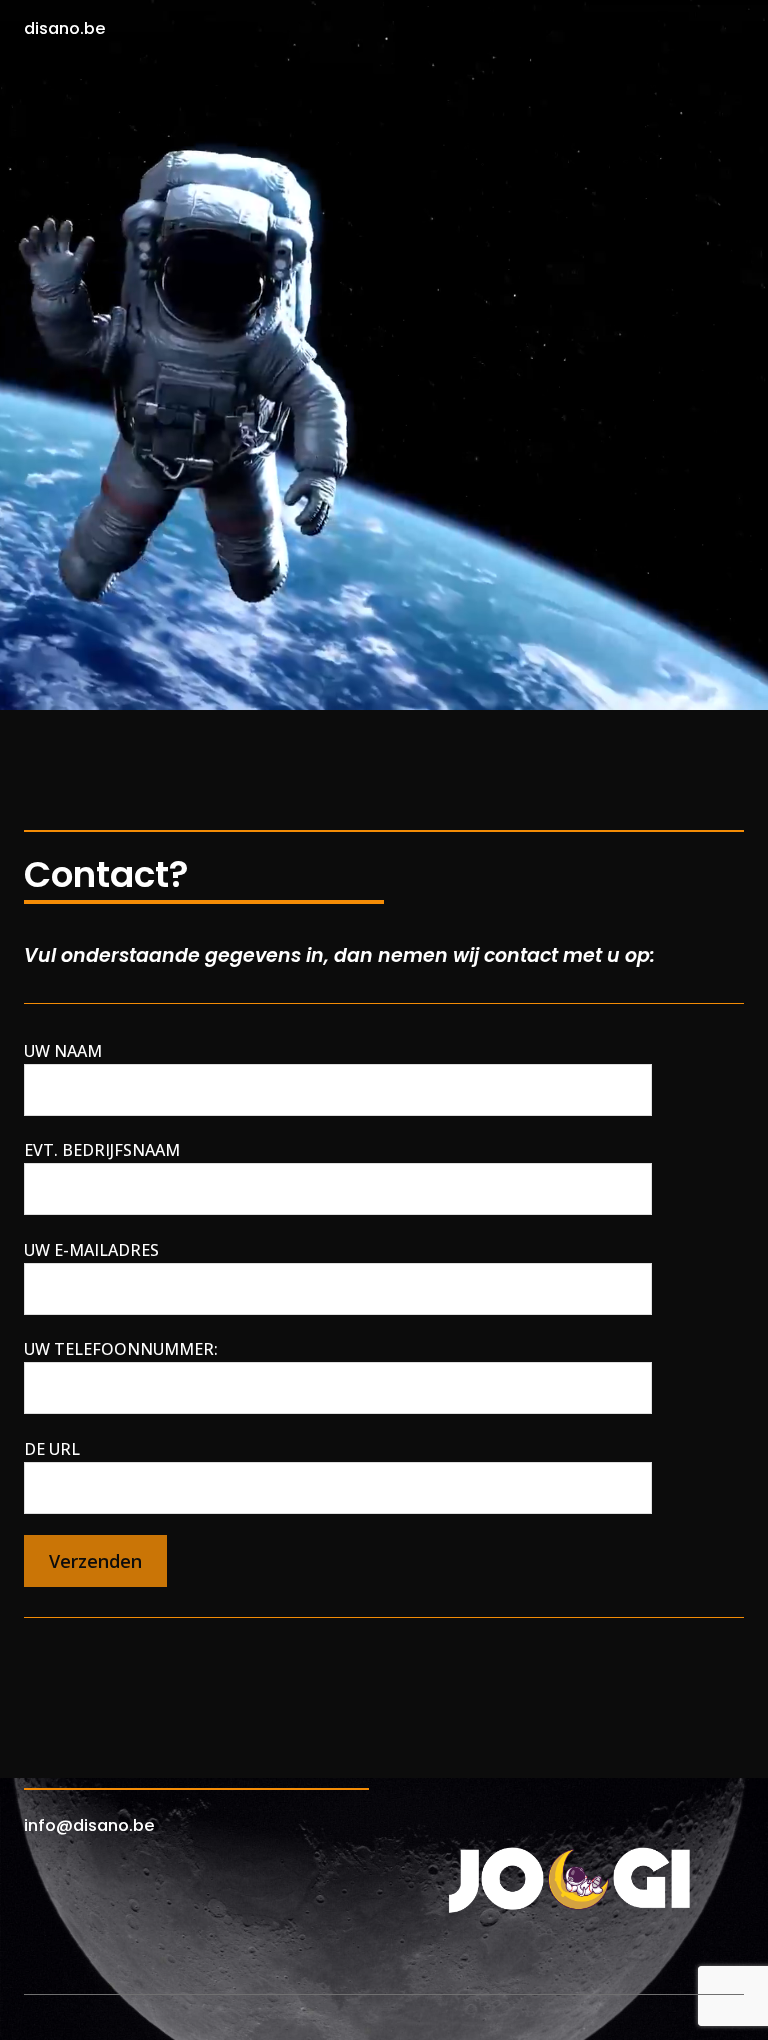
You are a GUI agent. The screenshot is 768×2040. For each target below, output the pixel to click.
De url (52, 1449)
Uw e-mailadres (91, 1250)
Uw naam (63, 1051)
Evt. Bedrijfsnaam (102, 1150)
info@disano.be (89, 1825)
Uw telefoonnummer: (121, 1349)
